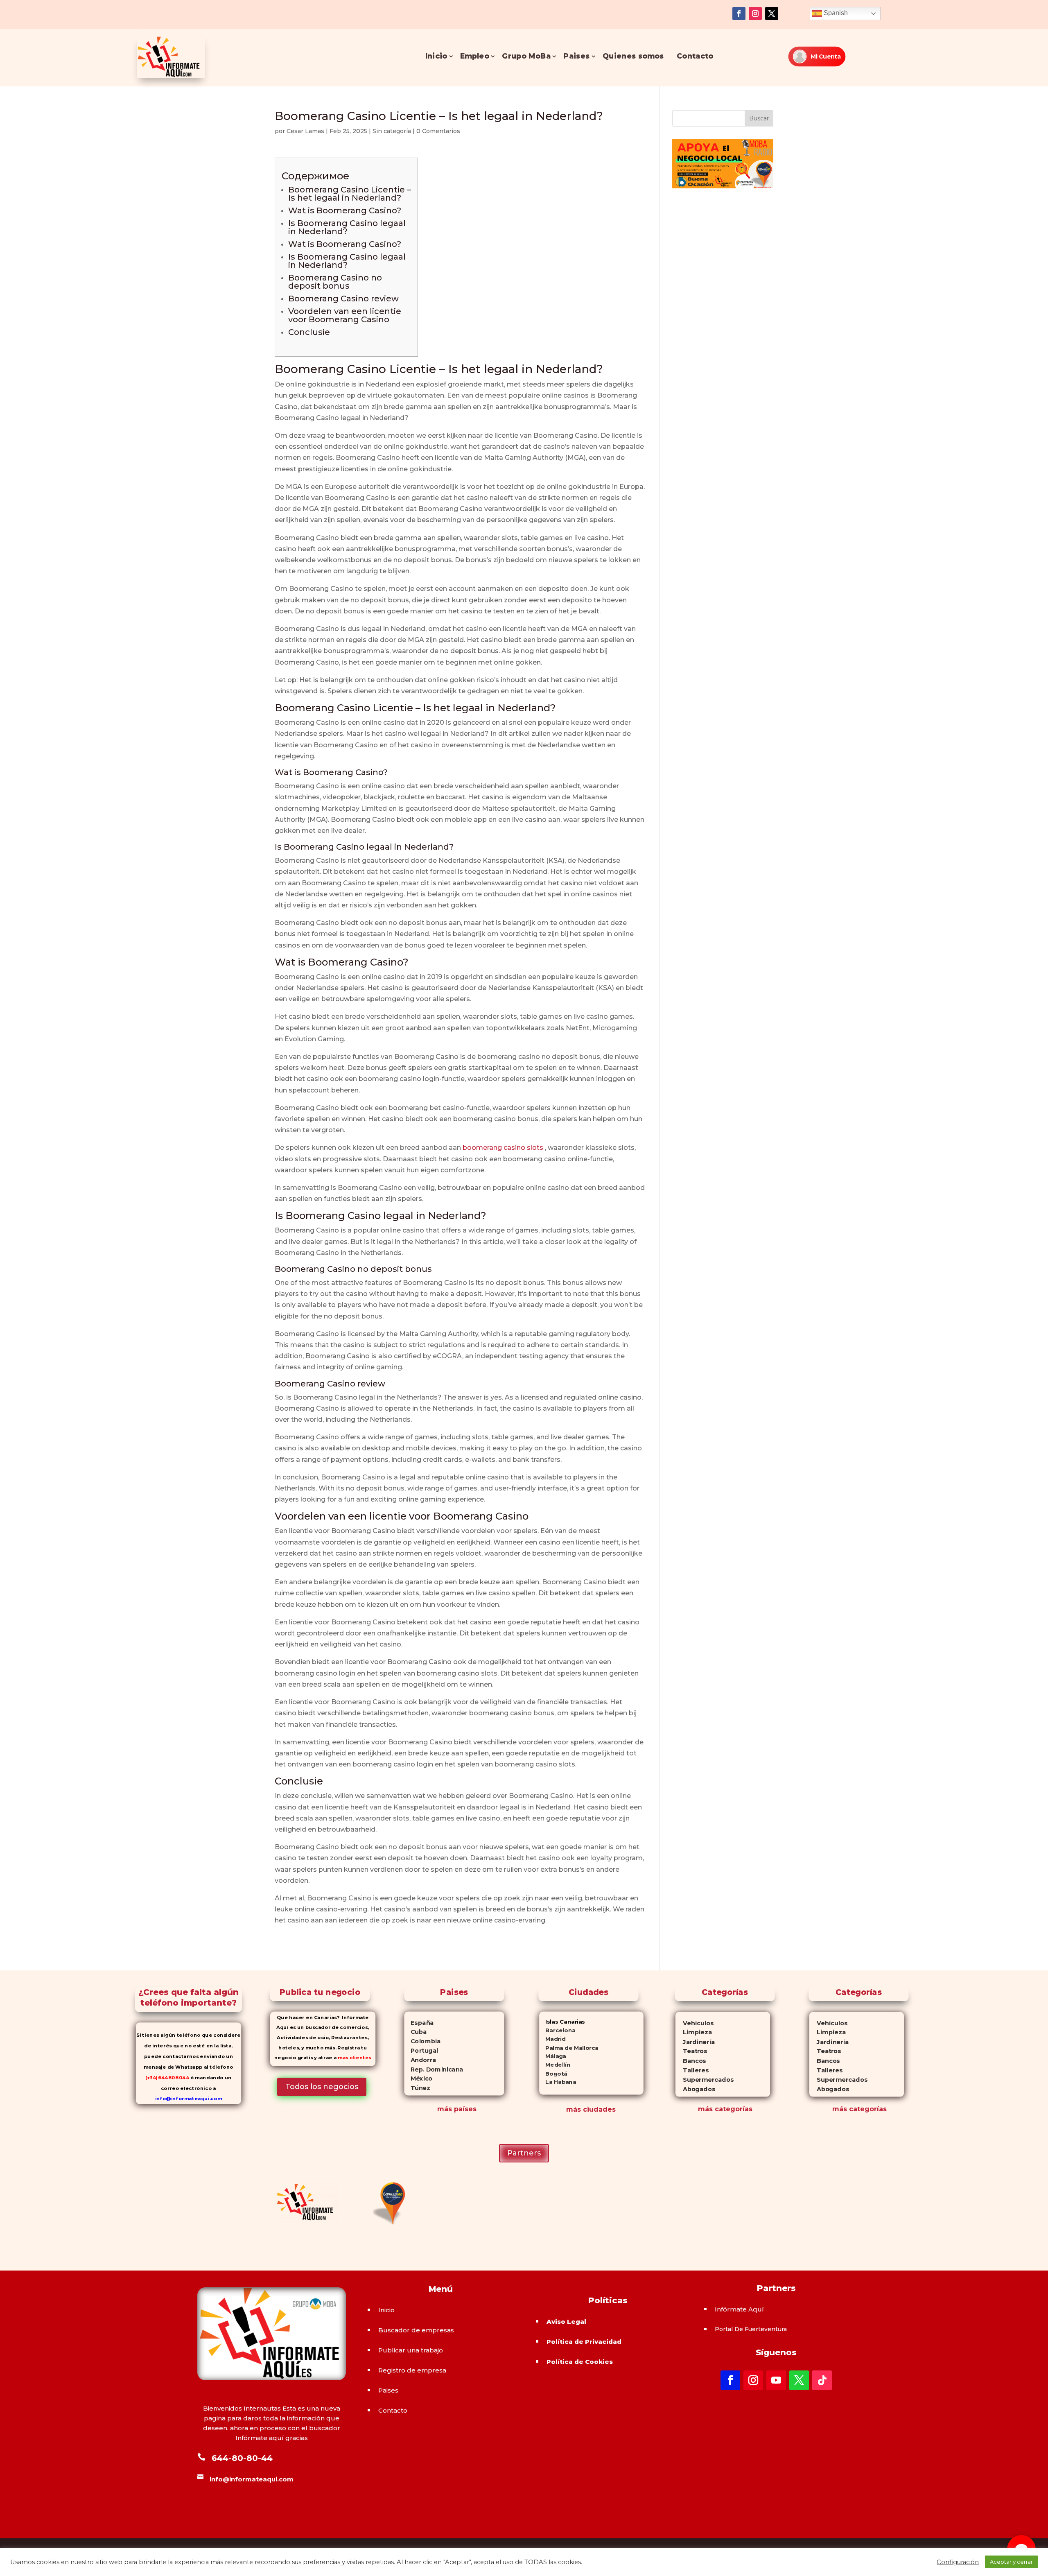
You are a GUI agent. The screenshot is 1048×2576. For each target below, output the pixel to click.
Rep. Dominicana (434, 2069)
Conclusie (309, 332)
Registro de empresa (412, 2370)
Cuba (415, 2032)
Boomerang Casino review (343, 299)
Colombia (422, 2041)
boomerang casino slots (503, 1148)
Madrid (552, 2039)
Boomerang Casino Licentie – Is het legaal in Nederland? (350, 194)
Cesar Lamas (305, 131)
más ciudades (591, 2109)
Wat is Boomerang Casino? (345, 210)
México (418, 2078)
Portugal (421, 2051)
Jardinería (695, 2042)
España (419, 2023)
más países (457, 2109)
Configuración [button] (958, 2562)
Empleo (474, 56)
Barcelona (557, 2030)
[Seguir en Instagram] (755, 14)
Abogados (695, 2089)
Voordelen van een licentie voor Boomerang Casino (345, 315)
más (705, 2109)
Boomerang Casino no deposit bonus (335, 282)
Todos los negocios (322, 2087)
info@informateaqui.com (189, 2099)
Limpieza (693, 2032)
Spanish (835, 13)
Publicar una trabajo (411, 2350)
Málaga (553, 2056)
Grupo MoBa (526, 56)
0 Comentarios (438, 131)
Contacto (695, 56)
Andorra (420, 2060)
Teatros (691, 2051)
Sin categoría (392, 131)
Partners (524, 2153)
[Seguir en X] (772, 14)
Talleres (692, 2070)
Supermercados (704, 2080)
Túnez (417, 2088)
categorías (733, 2109)
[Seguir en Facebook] (739, 14)
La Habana (558, 2082)
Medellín (555, 2065)
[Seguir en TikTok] (822, 2380)
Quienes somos (633, 56)
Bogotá (553, 2073)
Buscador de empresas (416, 2330)
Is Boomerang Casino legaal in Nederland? (347, 227)
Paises (576, 56)
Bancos (690, 2061)
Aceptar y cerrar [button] (1011, 2562)
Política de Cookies (580, 2362)
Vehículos (694, 2023)
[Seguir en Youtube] (776, 2380)
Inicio (436, 56)
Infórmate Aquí (739, 2309)
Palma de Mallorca (569, 2048)
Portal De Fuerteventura (751, 2329)
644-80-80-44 (242, 2458)
